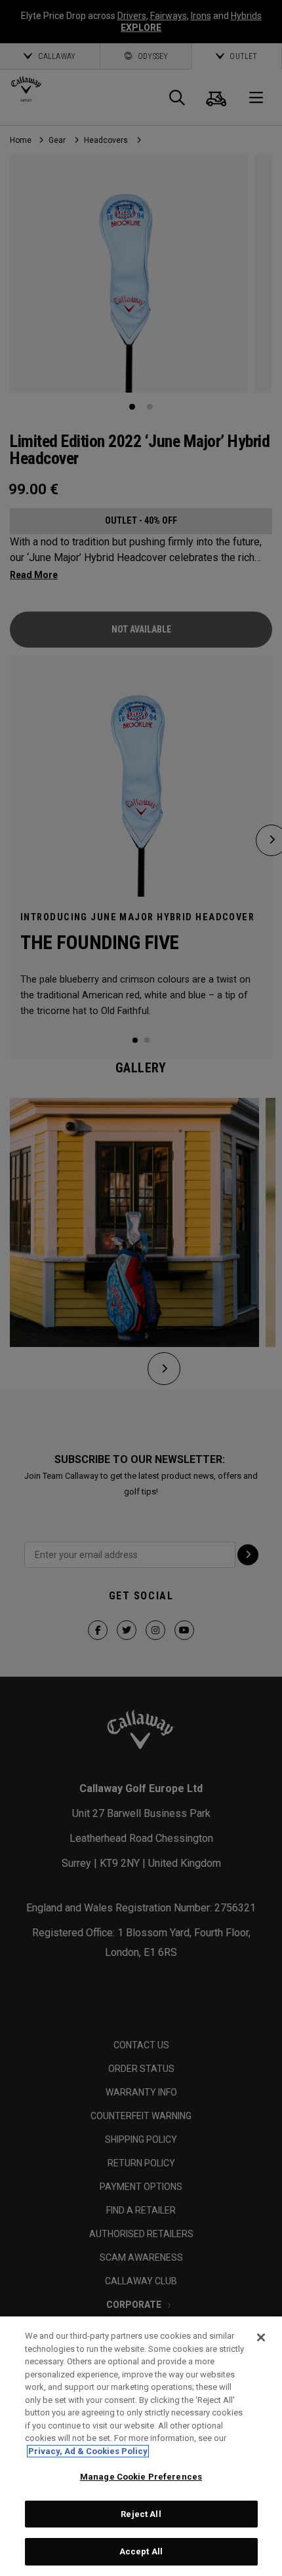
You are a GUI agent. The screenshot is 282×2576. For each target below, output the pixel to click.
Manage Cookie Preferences (141, 2477)
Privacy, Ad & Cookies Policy (88, 2451)
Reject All (141, 2514)
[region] (141, 2446)
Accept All (141, 2551)
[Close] (261, 2337)
